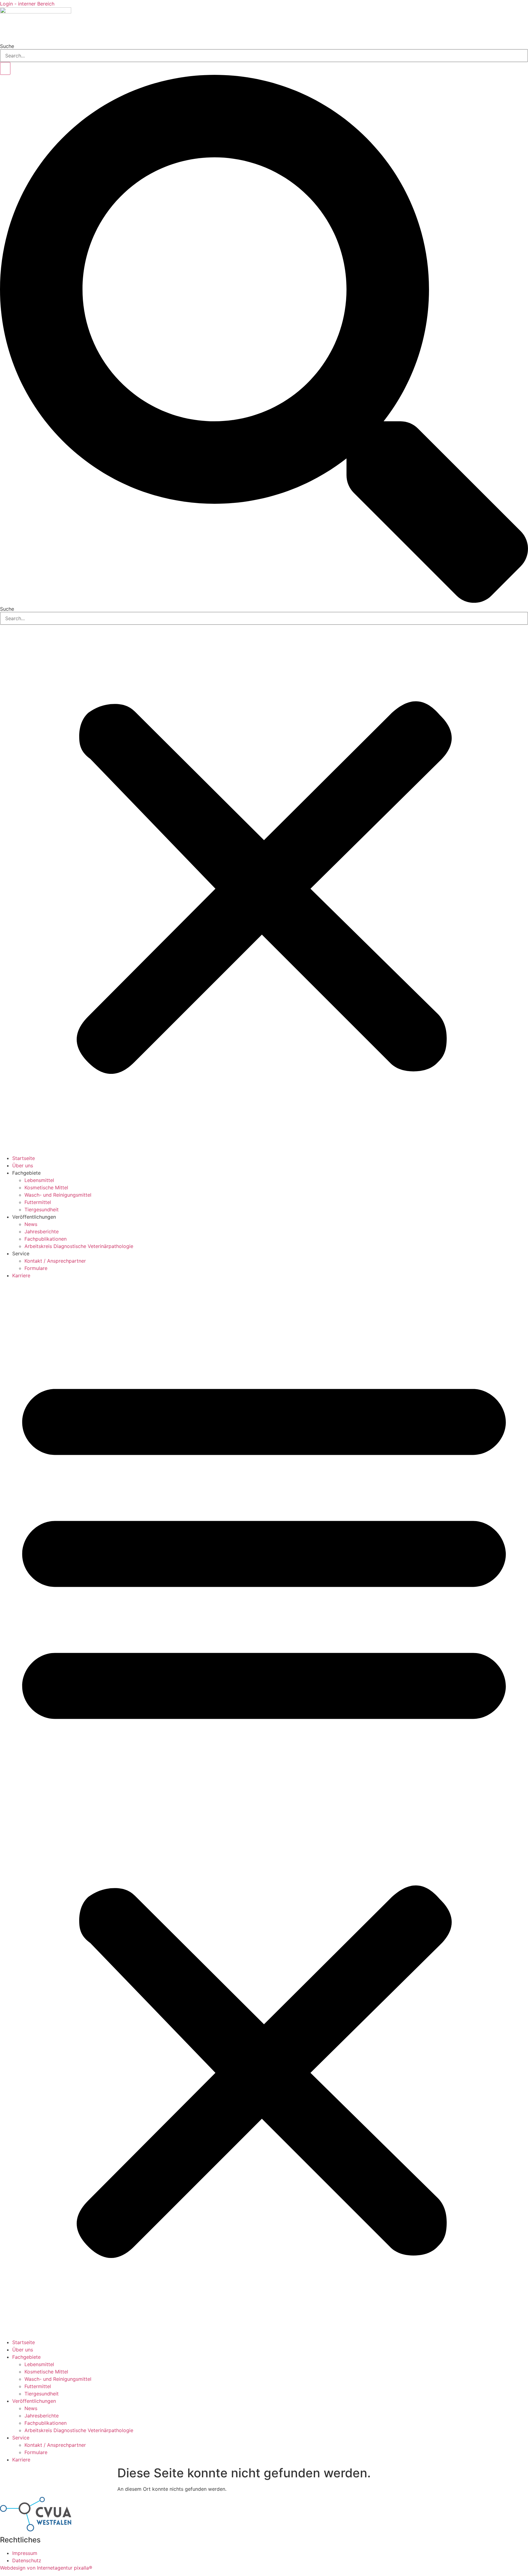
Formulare (36, 1268)
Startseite (24, 1158)
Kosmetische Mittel (46, 1187)
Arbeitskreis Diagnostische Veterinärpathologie (79, 1246)
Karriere (21, 1275)
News (31, 1224)
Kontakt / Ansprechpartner (55, 1261)
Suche (7, 46)
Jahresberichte (42, 1231)
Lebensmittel (39, 1180)
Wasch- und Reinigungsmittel (58, 1195)
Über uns (23, 1165)
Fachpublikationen (46, 1239)
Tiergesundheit (42, 1209)
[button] (264, 340)
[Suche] (5, 68)
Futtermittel (38, 1202)
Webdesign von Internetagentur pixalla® (46, 2568)
